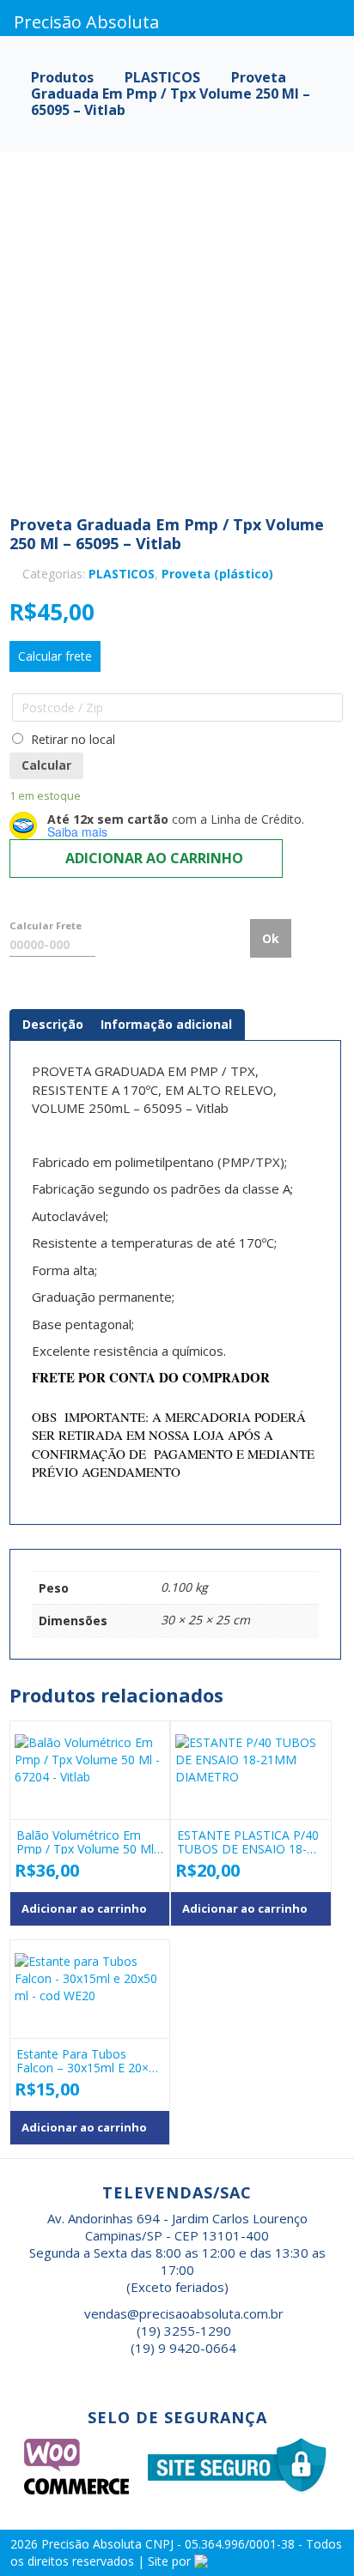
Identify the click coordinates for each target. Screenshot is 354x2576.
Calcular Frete (46, 925)
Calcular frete (55, 656)
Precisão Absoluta (93, 2544)
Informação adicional (166, 1024)
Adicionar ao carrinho (154, 858)
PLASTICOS (122, 574)
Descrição (53, 1024)
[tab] (53, 1025)
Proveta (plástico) (217, 574)
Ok (271, 938)
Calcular (46, 765)
